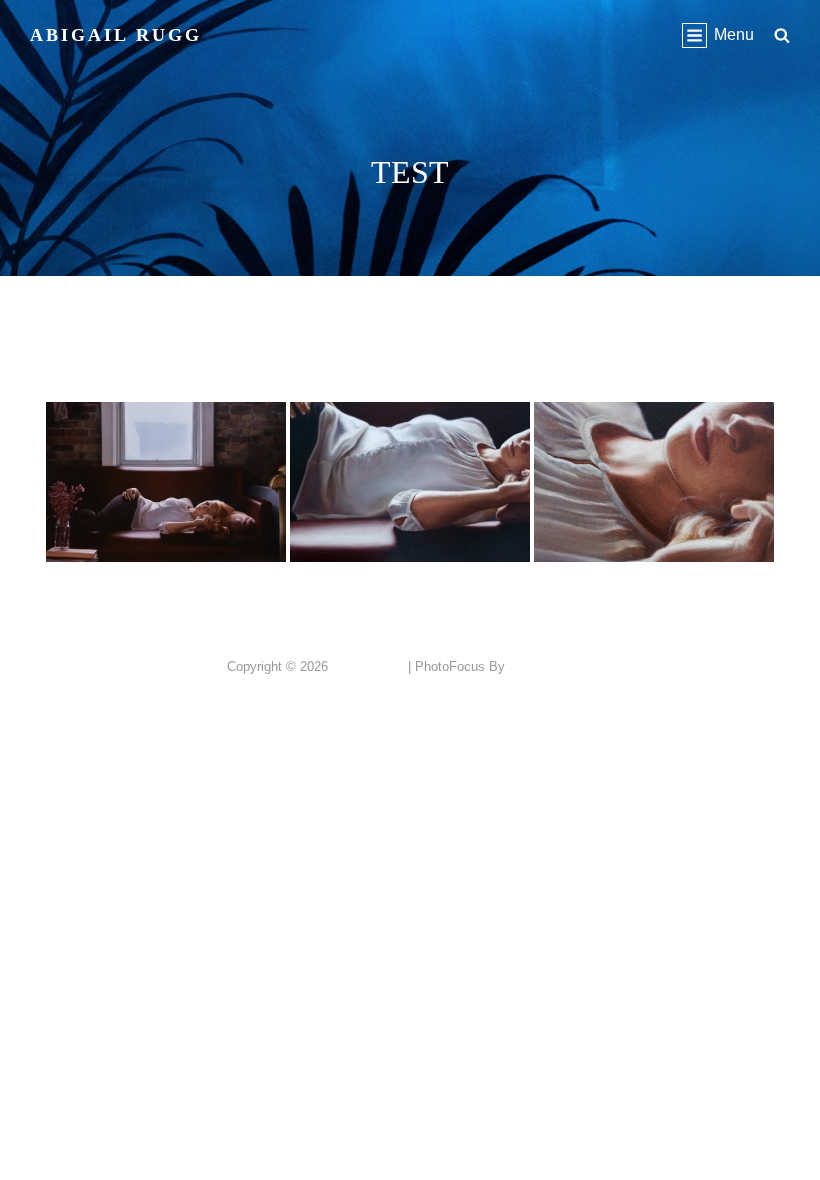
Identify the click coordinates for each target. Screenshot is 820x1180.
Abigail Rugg (116, 35)
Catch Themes (551, 666)
